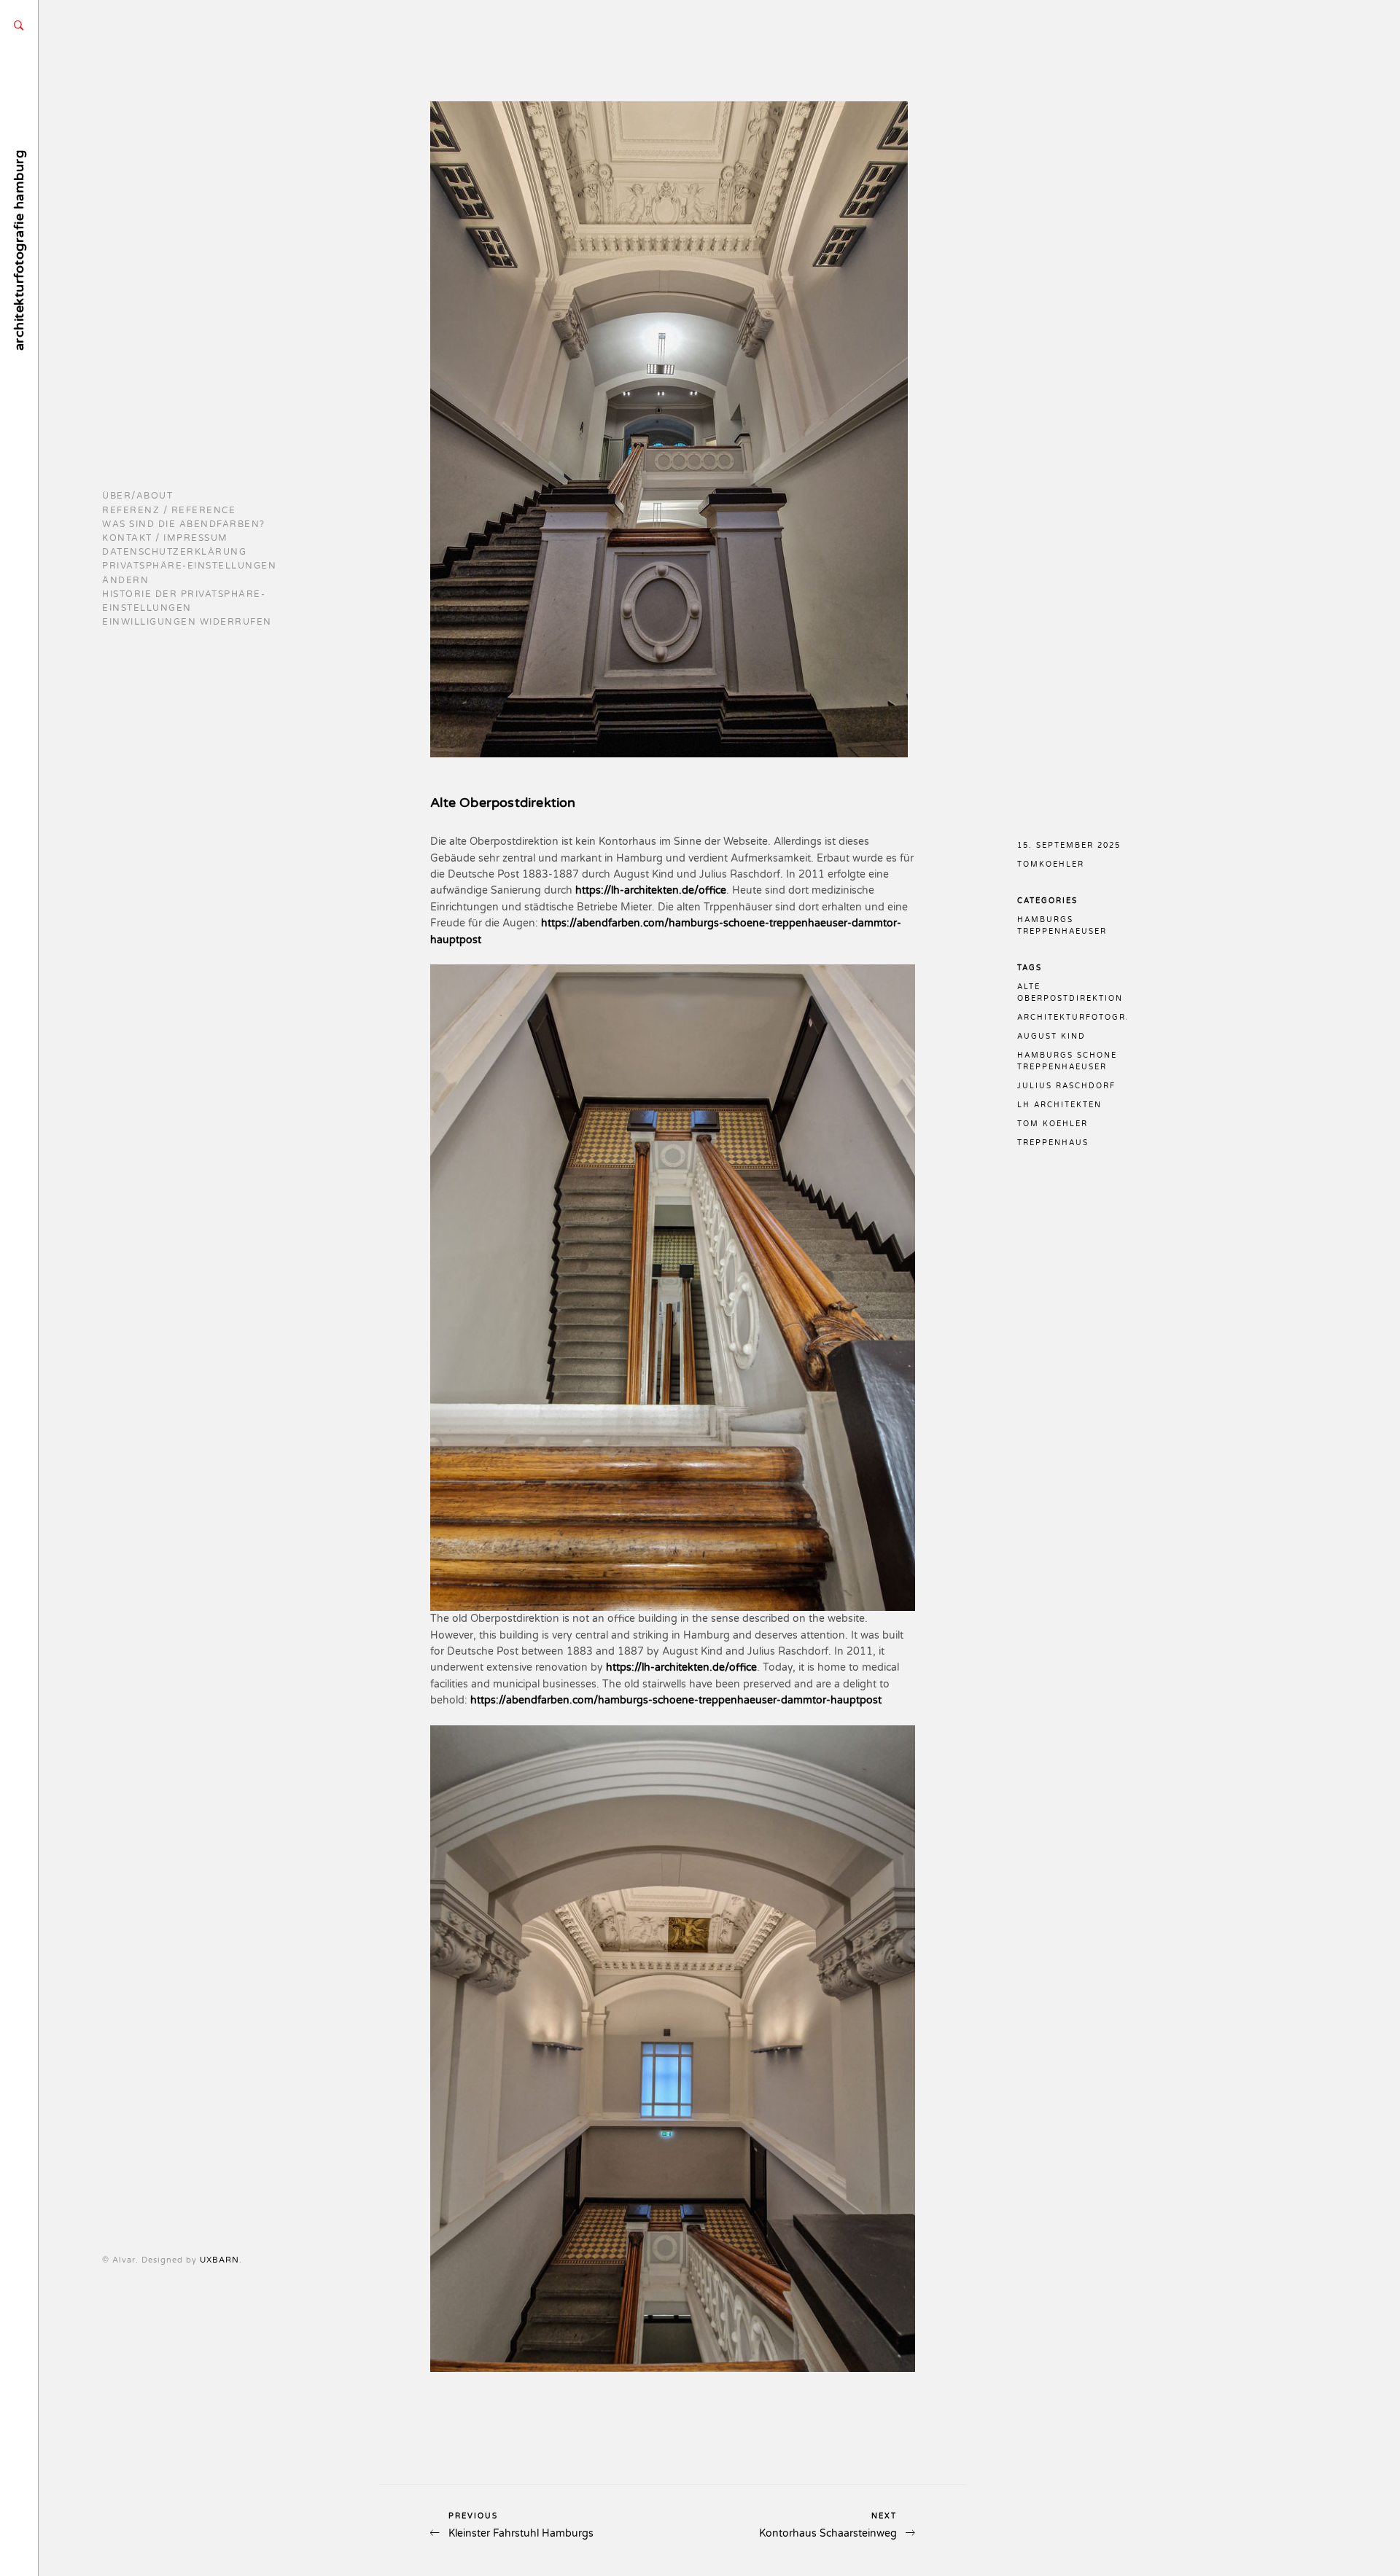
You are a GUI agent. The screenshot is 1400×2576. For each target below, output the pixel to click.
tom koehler (1053, 1124)
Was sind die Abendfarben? (184, 524)
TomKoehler (1051, 864)
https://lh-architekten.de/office (651, 890)
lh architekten (1059, 1105)
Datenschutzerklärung (174, 552)
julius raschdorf (1066, 1086)
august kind (1051, 1037)
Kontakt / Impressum (165, 538)
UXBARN (219, 2260)
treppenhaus (1053, 1143)
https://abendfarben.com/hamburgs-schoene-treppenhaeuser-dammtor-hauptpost (676, 1700)
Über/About (137, 496)
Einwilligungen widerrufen (187, 622)
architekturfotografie (1082, 1018)
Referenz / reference (169, 510)
